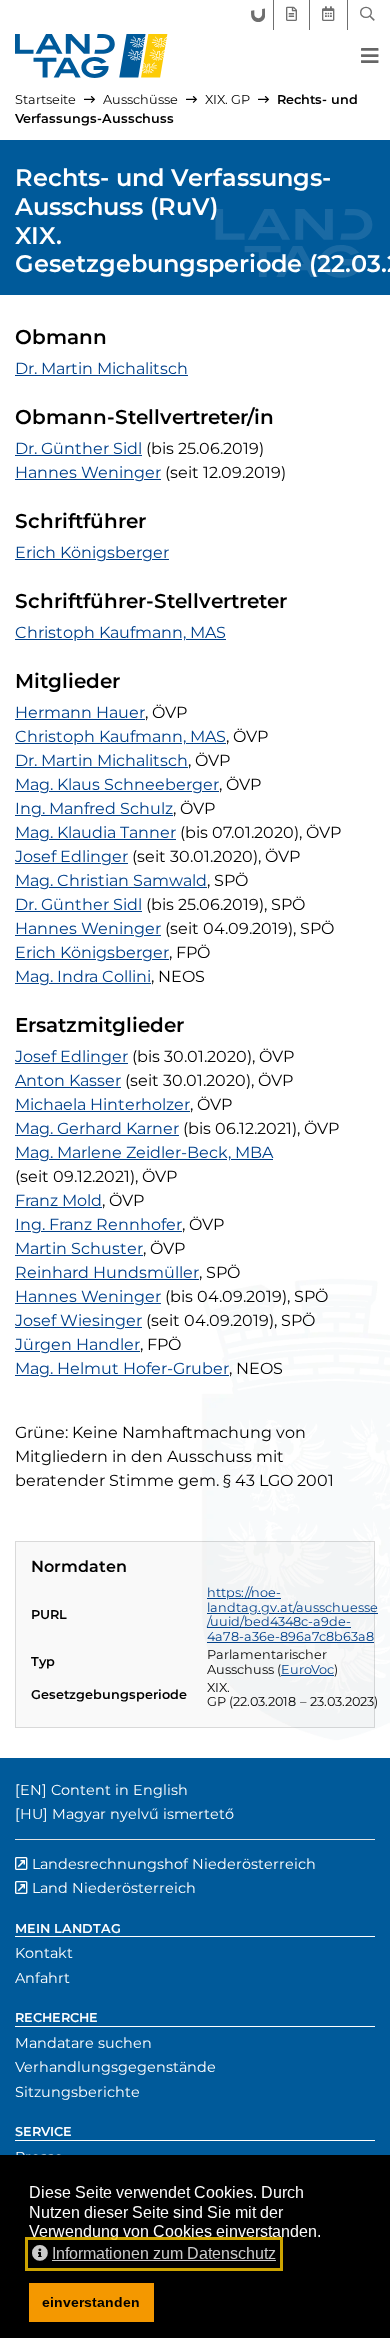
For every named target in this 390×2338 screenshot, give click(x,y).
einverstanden (91, 2302)
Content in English (119, 1790)
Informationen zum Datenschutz (164, 2253)
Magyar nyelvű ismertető (143, 1814)
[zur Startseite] (91, 56)
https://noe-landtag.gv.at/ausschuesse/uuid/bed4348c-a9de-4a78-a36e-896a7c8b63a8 (292, 1614)
